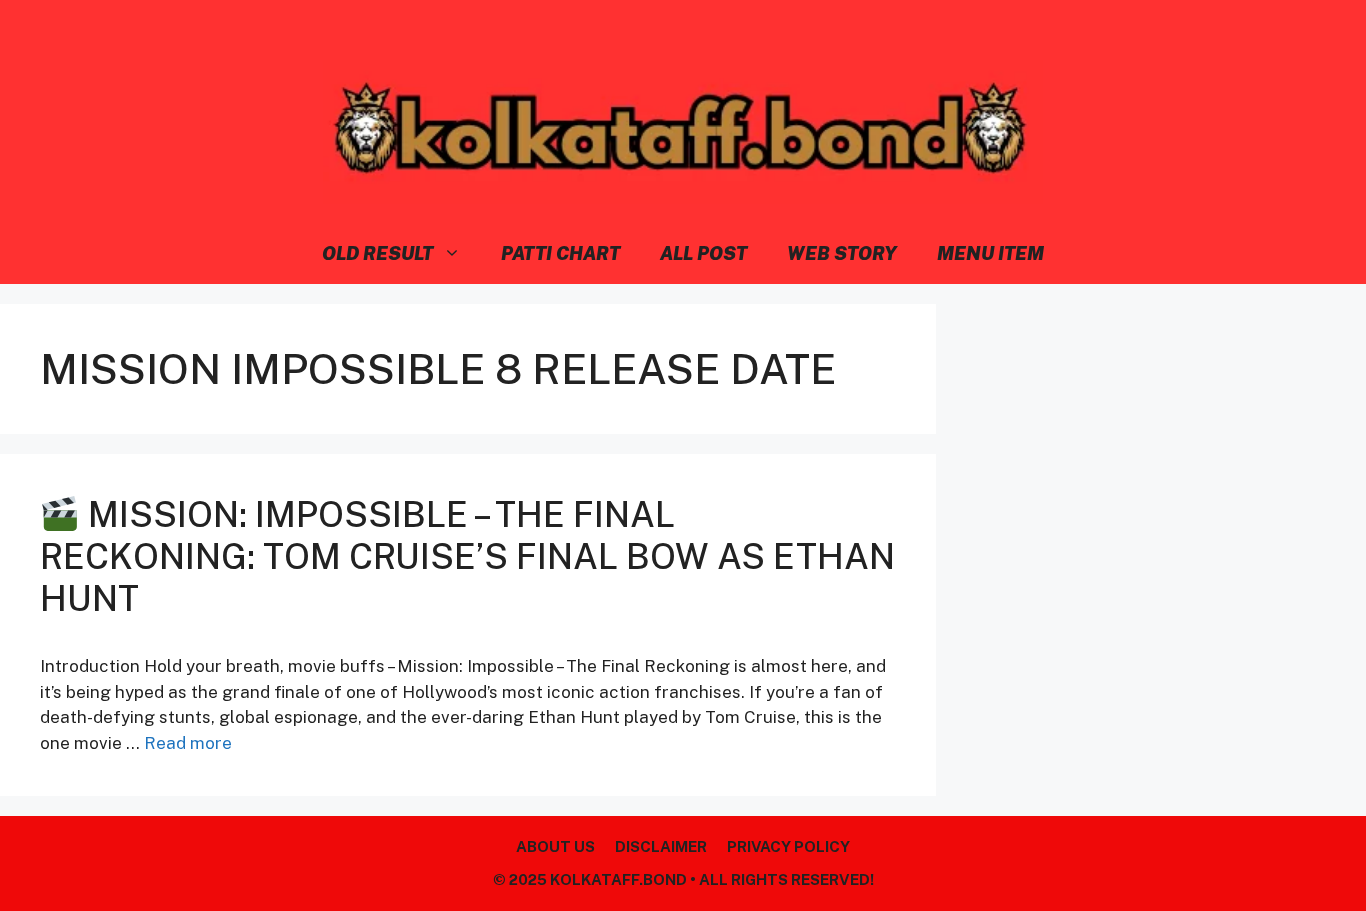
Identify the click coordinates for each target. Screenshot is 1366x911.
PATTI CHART (560, 253)
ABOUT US (555, 846)
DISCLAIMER (661, 846)
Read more (188, 743)
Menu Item (990, 253)
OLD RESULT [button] (377, 253)
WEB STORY (842, 253)
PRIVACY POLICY (788, 846)
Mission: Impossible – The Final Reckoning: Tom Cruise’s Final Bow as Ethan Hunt (467, 556)
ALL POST (703, 253)
